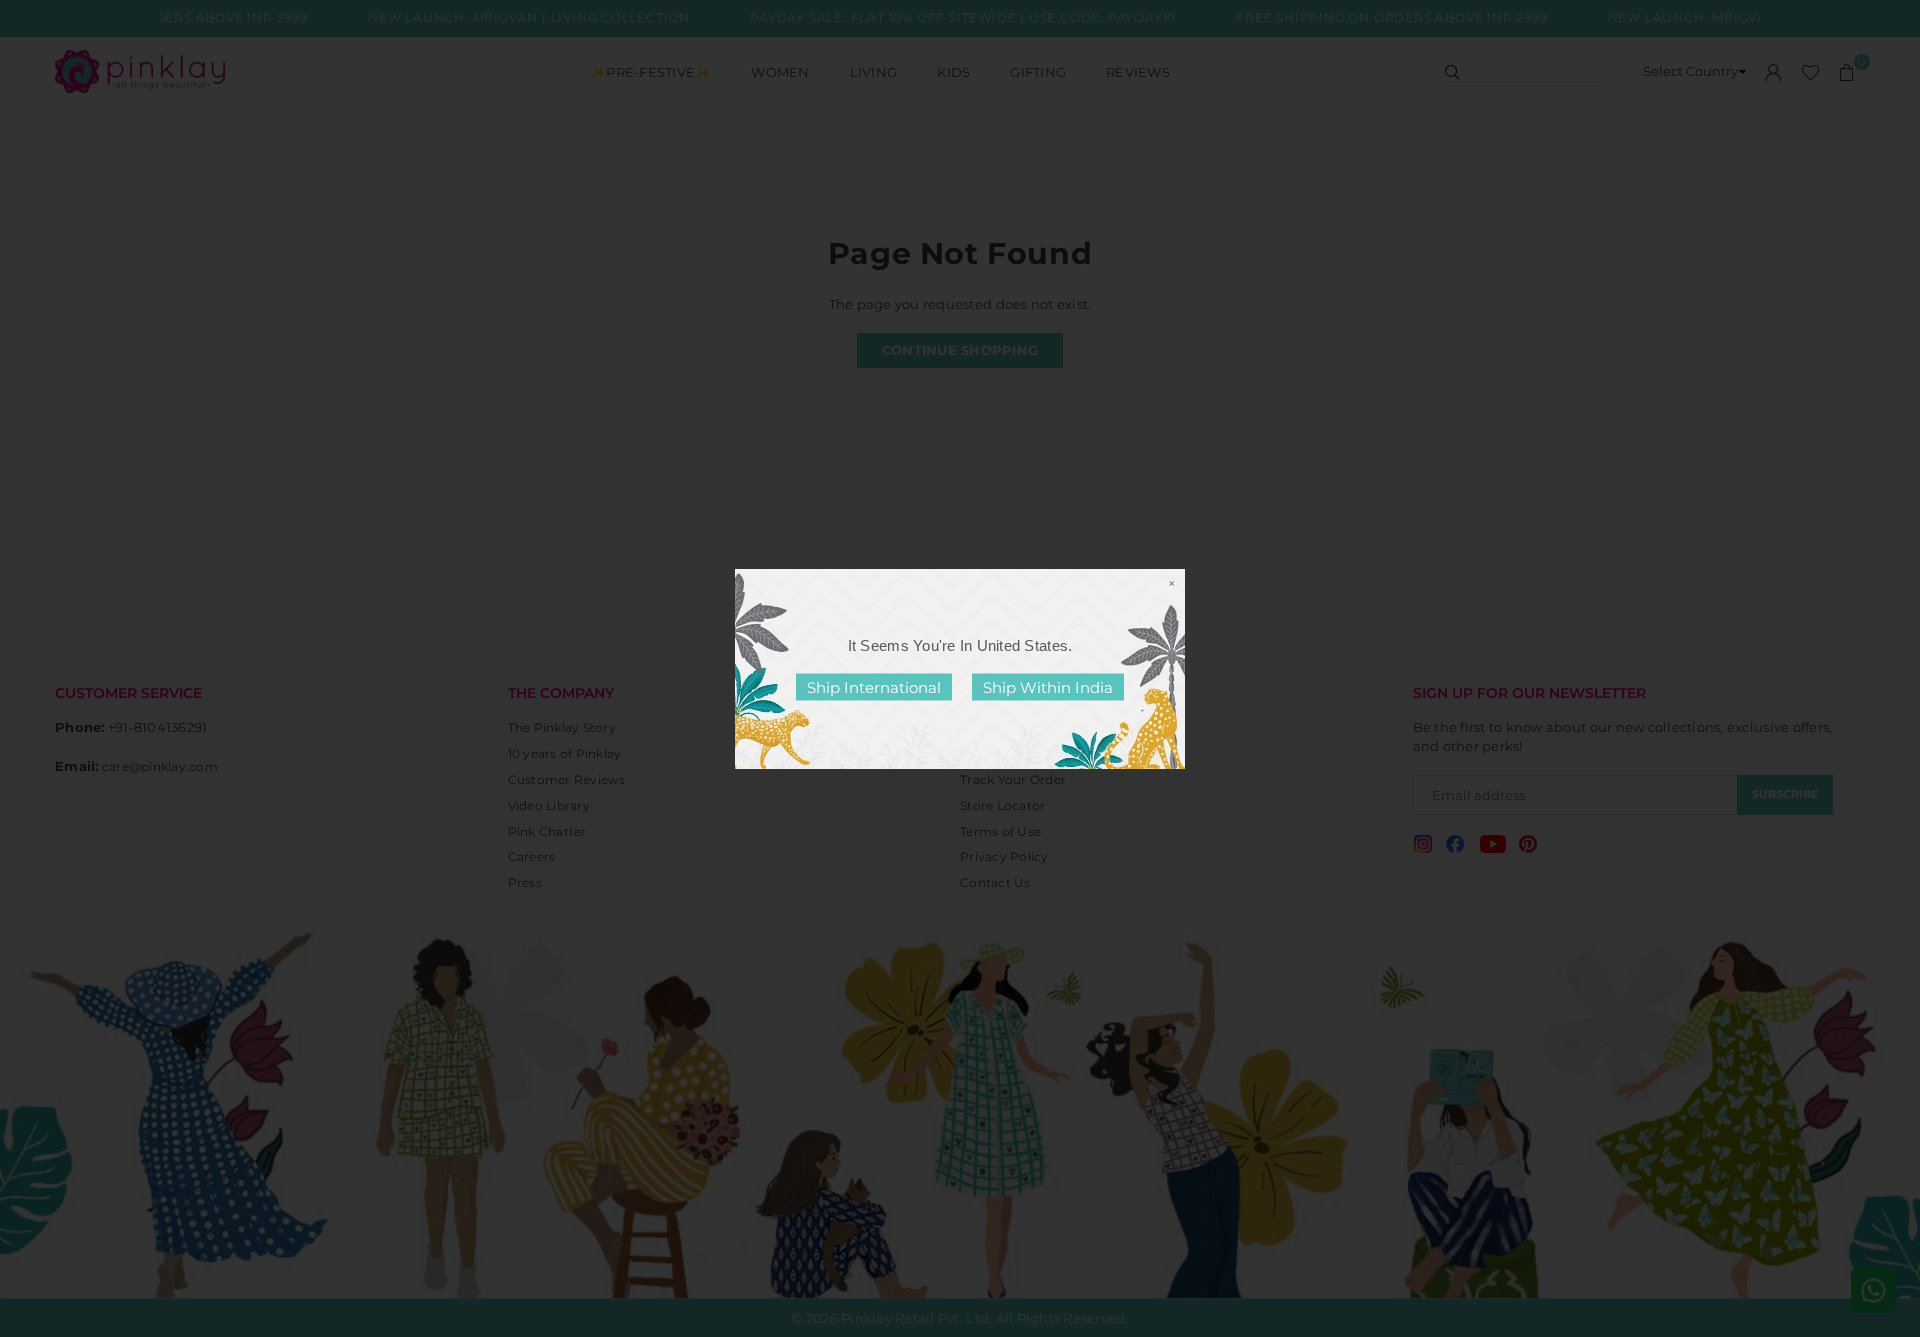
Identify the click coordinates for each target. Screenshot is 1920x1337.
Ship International (874, 686)
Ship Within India (1048, 686)
